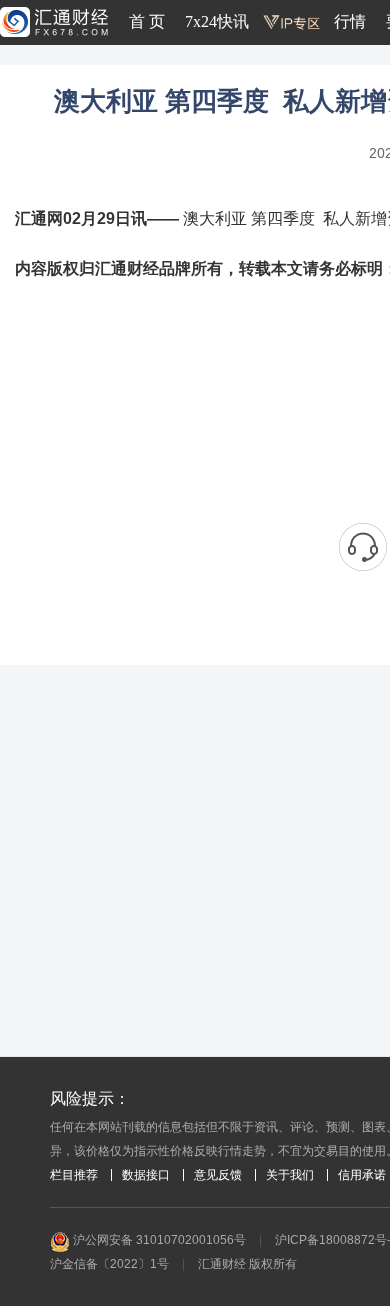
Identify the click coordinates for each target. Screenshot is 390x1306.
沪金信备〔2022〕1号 (109, 1264)
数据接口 (146, 1175)
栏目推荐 (74, 1175)
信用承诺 (362, 1175)
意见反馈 (218, 1175)
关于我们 (290, 1175)
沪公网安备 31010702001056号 (158, 1240)
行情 (350, 21)
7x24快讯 (217, 21)
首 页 (147, 21)
